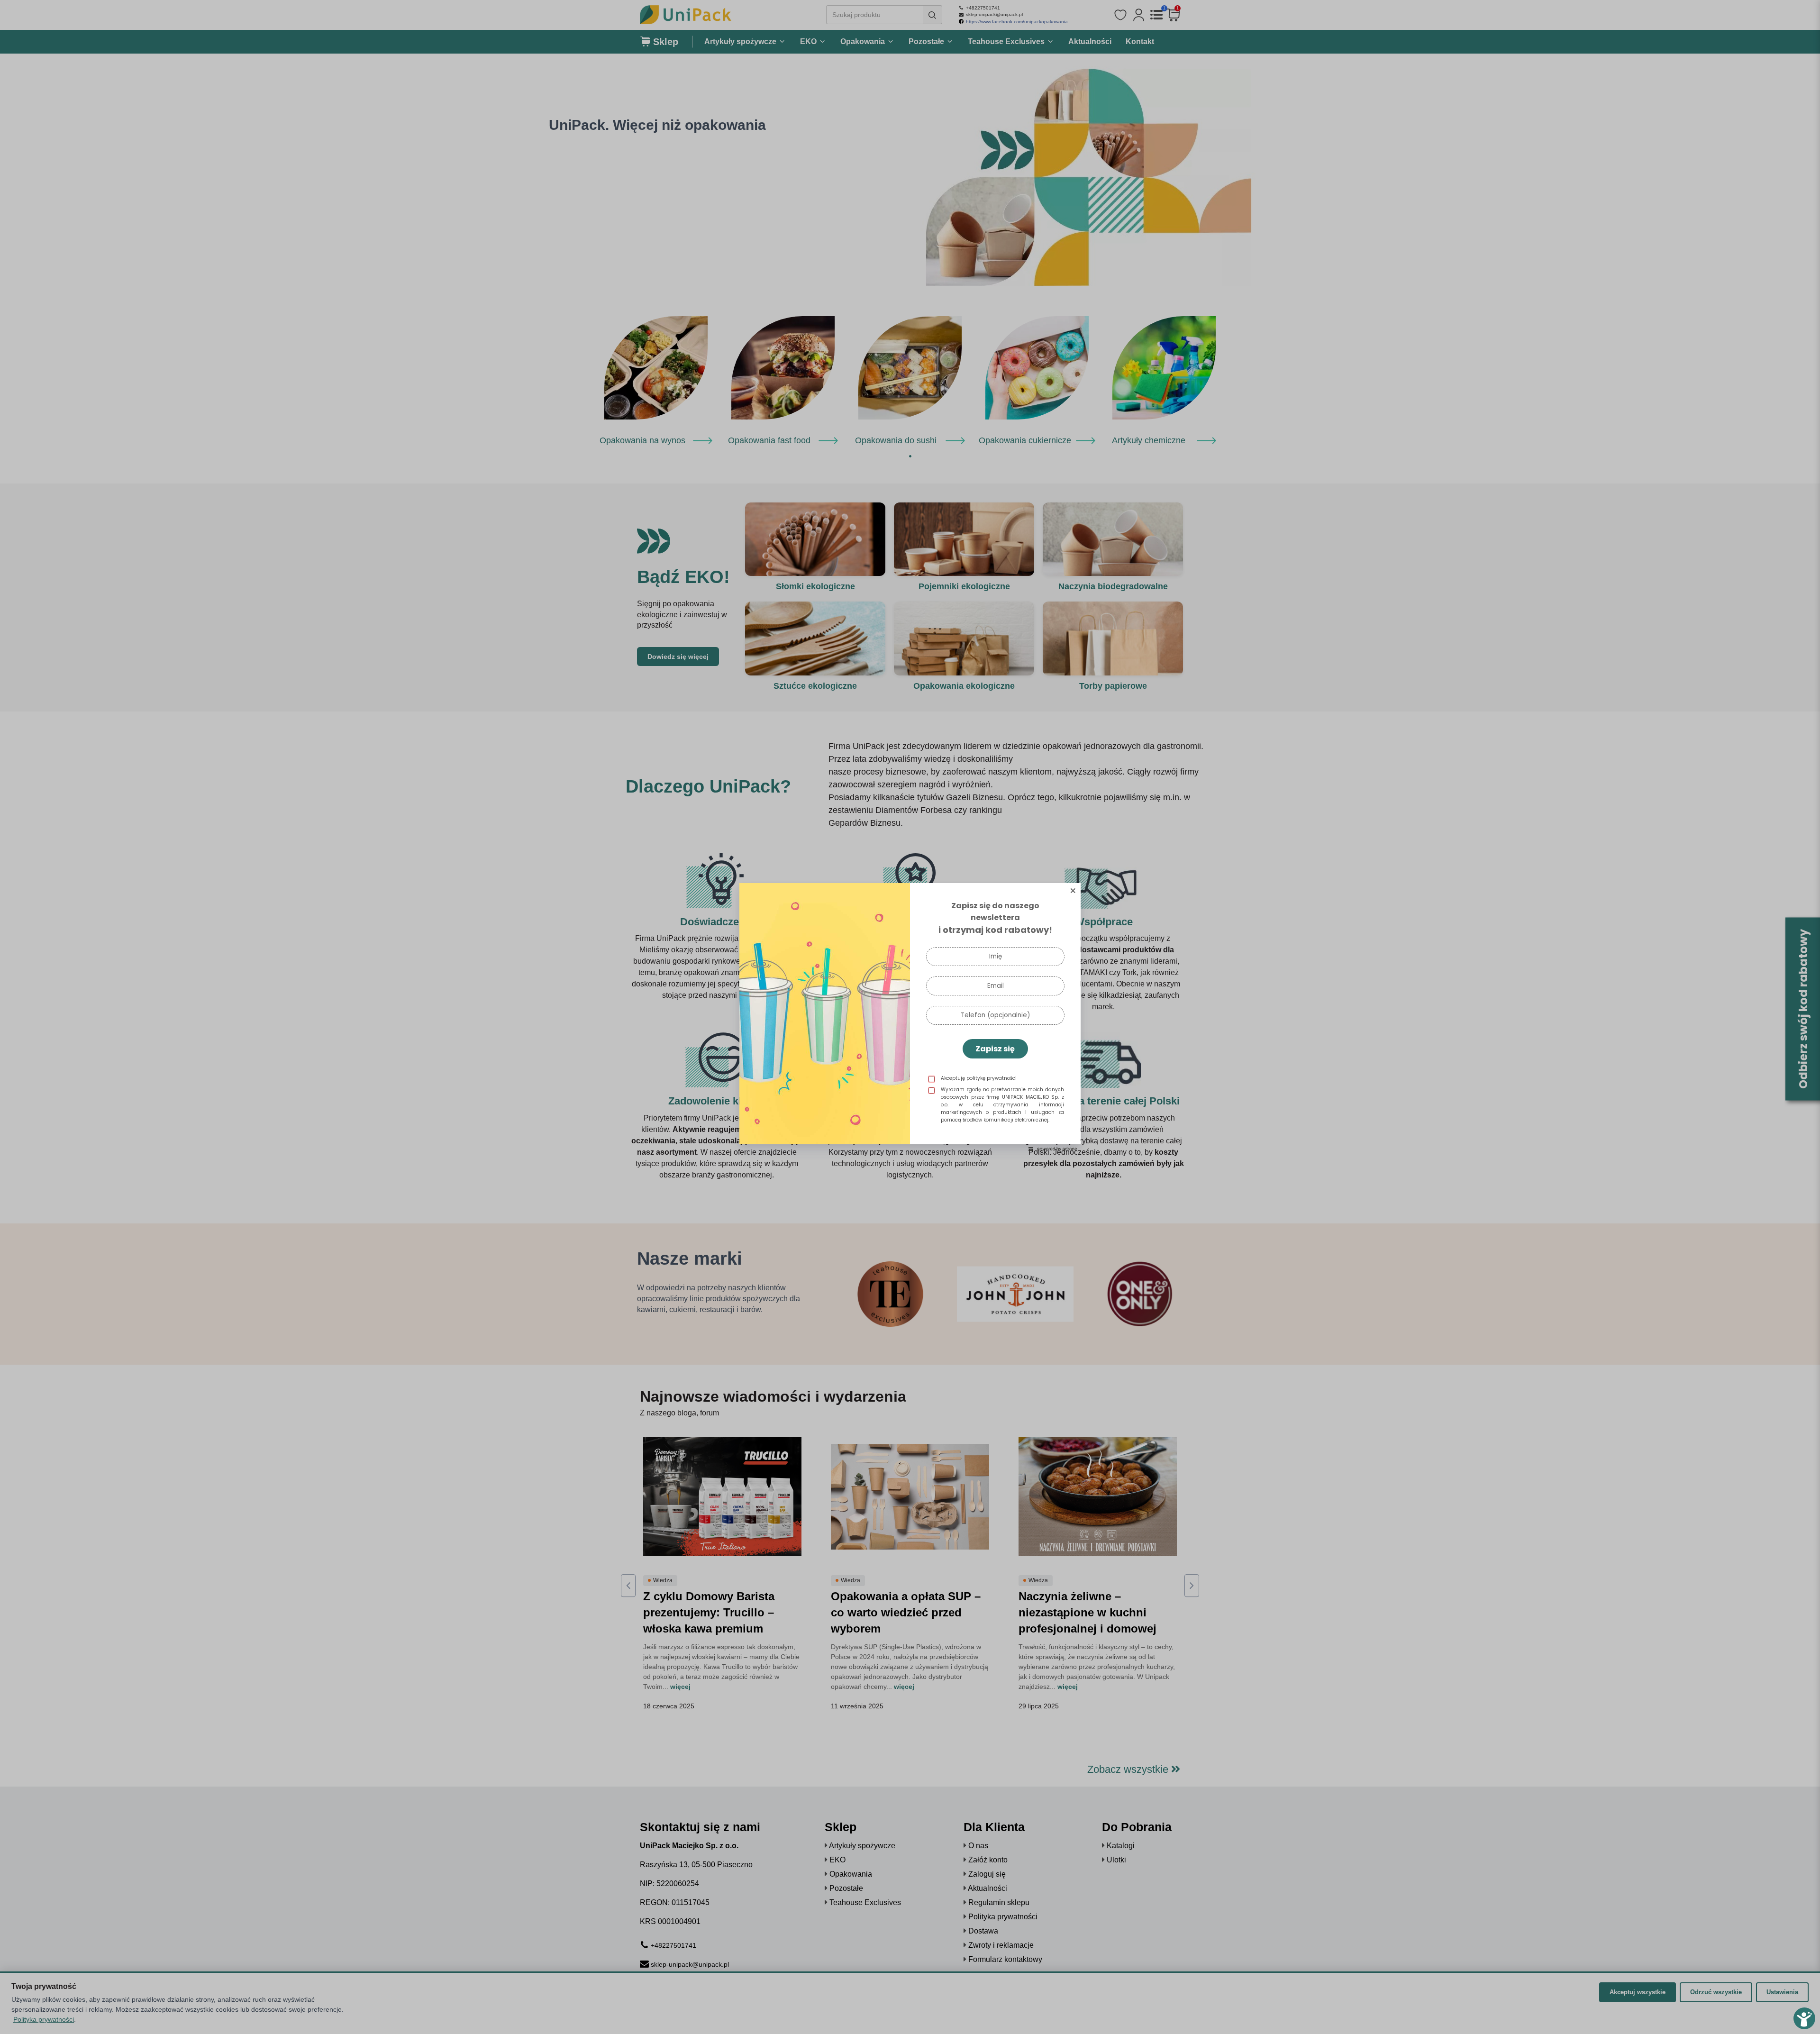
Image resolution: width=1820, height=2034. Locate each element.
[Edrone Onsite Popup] (910, 1017)
